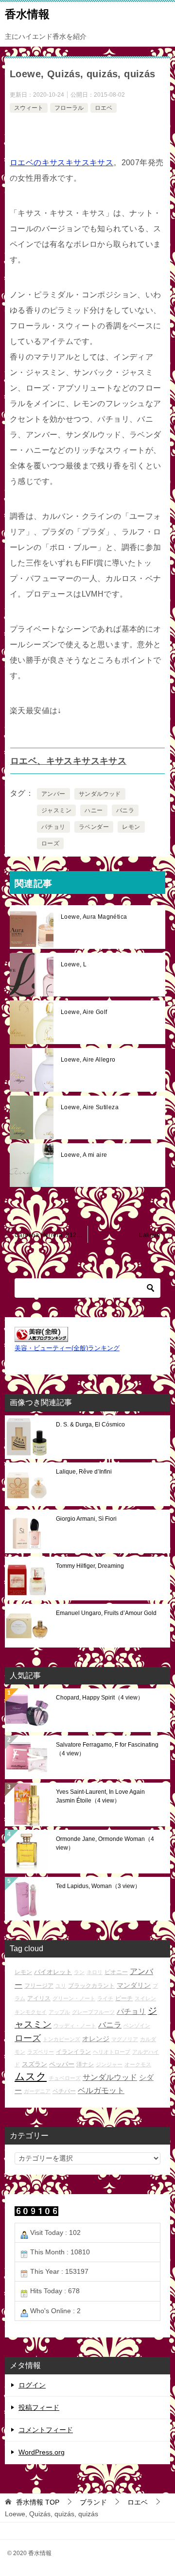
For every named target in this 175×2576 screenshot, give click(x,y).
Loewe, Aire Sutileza (90, 1107)
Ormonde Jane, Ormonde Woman (105, 1843)
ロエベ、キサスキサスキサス (68, 761)
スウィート (29, 108)
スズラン (35, 2064)
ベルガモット (101, 2090)
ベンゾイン (137, 2026)
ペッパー (62, 2064)
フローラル (69, 108)
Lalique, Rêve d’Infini (84, 1472)
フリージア (39, 1985)
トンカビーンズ (61, 2039)
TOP (38, 2502)
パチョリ (53, 827)
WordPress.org (42, 2452)
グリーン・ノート (74, 1998)
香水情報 (27, 14)
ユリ (61, 1986)
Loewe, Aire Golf (84, 1012)
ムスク (31, 2077)
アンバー (53, 794)
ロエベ (104, 108)
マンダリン (134, 1985)
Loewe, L (74, 964)
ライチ (105, 1998)
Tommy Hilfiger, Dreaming (90, 1566)
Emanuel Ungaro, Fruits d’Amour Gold (106, 1613)
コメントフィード (46, 2430)
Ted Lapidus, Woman (98, 1886)
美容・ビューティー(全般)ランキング (67, 1348)
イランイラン (73, 2052)
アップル (59, 2012)
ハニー (94, 810)
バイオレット (53, 1972)
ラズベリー (41, 2052)
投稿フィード (39, 2407)
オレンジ (96, 2039)
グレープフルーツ (93, 2012)
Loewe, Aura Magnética (94, 917)
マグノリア (125, 2039)
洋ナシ (85, 2064)
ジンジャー (109, 2064)
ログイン (32, 2385)
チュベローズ (65, 2078)
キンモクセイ (31, 2012)
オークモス (138, 2064)
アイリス (39, 1998)
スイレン (145, 1998)
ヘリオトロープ (112, 2052)
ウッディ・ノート (75, 2026)
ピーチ (124, 1998)
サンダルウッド (100, 794)
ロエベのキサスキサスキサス (61, 163)
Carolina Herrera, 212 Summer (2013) (51, 1235)
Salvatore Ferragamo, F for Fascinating (107, 1749)
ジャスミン (56, 810)
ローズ (50, 843)
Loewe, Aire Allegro (88, 1060)
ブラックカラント (91, 1985)
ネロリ (95, 1972)
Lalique (150, 1235)
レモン (131, 827)
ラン (79, 1972)
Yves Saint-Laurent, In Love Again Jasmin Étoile (100, 1796)
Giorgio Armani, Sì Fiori (86, 1519)
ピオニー (116, 1972)
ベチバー (64, 2091)
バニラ (125, 810)
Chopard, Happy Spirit (100, 1698)
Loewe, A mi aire (84, 1155)
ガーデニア (37, 2091)
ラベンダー (94, 827)
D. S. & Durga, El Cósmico (90, 1425)
